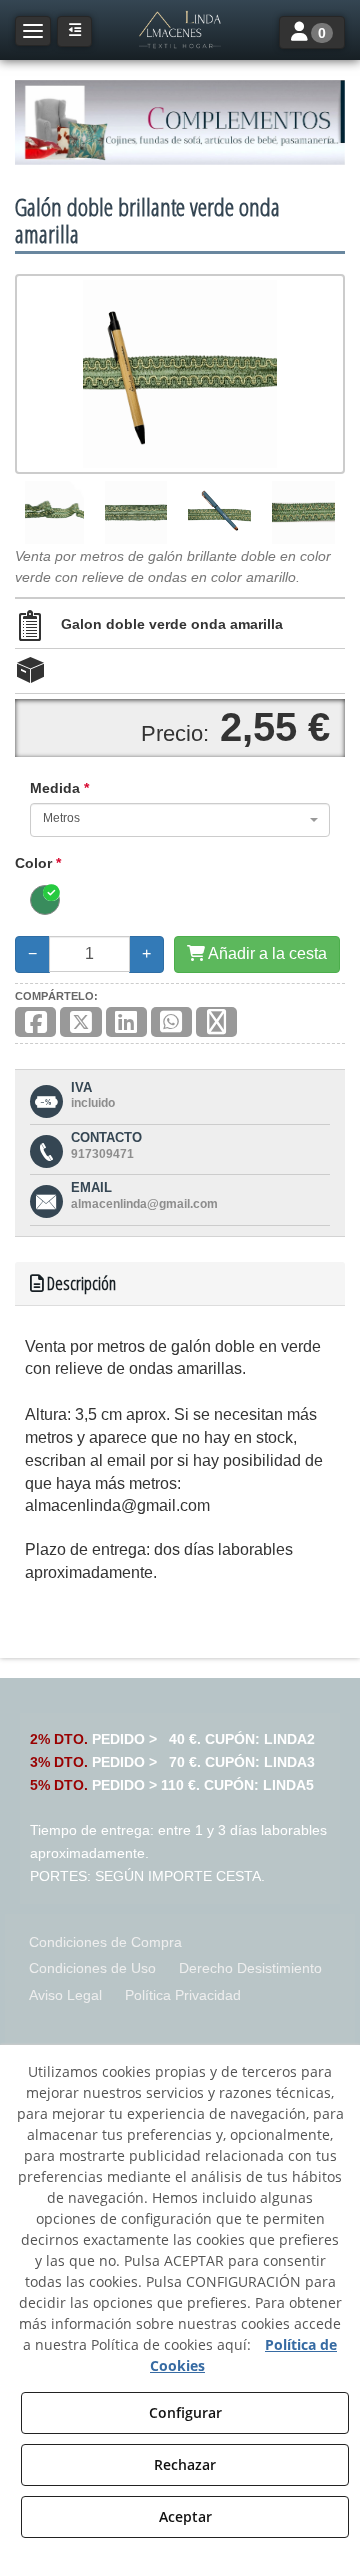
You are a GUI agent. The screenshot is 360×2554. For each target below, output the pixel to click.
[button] (180, 30)
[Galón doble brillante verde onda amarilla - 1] (54, 512)
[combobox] (180, 820)
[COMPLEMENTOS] (180, 122)
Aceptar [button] (185, 2516)
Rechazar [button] (185, 2464)
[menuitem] (105, 1942)
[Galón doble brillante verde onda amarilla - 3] (220, 512)
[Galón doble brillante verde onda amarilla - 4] (303, 512)
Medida (59, 788)
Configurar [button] (185, 2412)
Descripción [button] (80, 1283)
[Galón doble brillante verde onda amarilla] (180, 374)
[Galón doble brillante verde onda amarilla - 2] (136, 512)
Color (38, 863)
